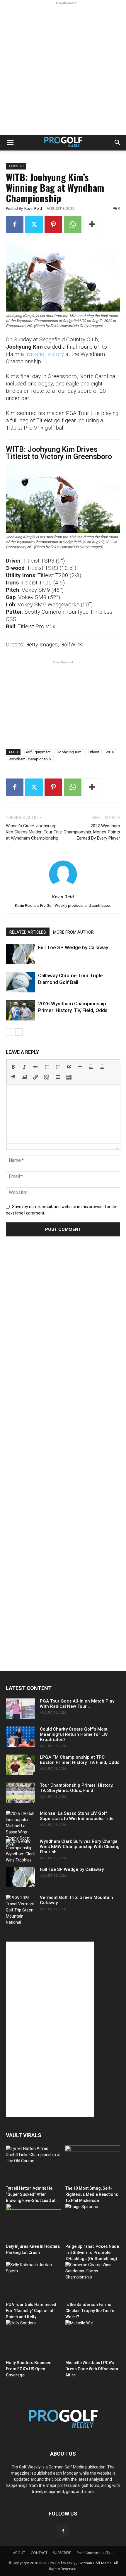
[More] (92, 224)
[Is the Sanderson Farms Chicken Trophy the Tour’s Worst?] (93, 2281)
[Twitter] (34, 224)
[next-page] (19, 1032)
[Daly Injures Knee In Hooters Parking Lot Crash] (33, 2223)
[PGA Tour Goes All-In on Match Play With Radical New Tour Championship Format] (21, 1709)
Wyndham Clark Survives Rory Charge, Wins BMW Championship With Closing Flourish (80, 1847)
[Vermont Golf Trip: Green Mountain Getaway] (21, 1910)
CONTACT (39, 2553)
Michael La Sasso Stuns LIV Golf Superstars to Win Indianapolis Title (77, 1816)
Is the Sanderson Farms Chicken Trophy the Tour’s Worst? (90, 2311)
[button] (10, 143)
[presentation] (13, 1067)
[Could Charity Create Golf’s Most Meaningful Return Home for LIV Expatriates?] (21, 1737)
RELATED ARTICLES (28, 932)
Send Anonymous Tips (95, 2553)
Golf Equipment (38, 752)
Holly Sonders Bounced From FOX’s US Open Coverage (29, 2369)
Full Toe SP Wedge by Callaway (73, 947)
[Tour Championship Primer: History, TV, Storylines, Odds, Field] (21, 1793)
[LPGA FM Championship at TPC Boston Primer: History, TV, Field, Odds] (21, 1765)
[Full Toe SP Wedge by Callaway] (21, 954)
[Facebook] (15, 224)
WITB (110, 752)
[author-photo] (63, 888)
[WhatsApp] (73, 224)
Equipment (16, 166)
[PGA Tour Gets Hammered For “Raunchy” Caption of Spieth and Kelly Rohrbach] (33, 2281)
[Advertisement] (63, 69)
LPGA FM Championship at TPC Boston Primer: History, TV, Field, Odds (80, 1760)
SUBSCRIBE (62, 2553)
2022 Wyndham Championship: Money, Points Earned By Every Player (92, 832)
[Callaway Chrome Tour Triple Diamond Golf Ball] (21, 982)
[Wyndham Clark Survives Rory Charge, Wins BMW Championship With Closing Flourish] (21, 1851)
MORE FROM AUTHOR (73, 932)
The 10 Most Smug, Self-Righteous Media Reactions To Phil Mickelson (92, 2194)
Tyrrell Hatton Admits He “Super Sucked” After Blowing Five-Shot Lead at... (32, 2194)
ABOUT (19, 2553)
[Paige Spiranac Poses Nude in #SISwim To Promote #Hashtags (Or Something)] (93, 2223)
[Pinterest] (53, 224)
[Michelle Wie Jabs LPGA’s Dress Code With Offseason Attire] (93, 2339)
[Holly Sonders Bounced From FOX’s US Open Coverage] (33, 2339)
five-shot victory (45, 354)
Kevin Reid (33, 209)
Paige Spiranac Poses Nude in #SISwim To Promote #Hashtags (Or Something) (92, 2253)
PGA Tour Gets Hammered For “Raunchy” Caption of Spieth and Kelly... (31, 2311)
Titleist (93, 752)
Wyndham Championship (30, 759)
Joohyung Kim (69, 752)
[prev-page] (10, 1032)
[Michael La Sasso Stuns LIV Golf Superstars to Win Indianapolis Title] (21, 1829)
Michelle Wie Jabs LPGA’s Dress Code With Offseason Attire (92, 2369)
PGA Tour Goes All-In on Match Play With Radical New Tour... (77, 1704)
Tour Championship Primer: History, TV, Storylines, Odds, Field (77, 1788)
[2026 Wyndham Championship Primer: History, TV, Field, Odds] (21, 1010)
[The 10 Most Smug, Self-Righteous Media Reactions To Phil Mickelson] (93, 2164)
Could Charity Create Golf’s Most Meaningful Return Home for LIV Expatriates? (74, 1734)
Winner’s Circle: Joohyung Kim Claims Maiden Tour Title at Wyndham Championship (34, 832)
